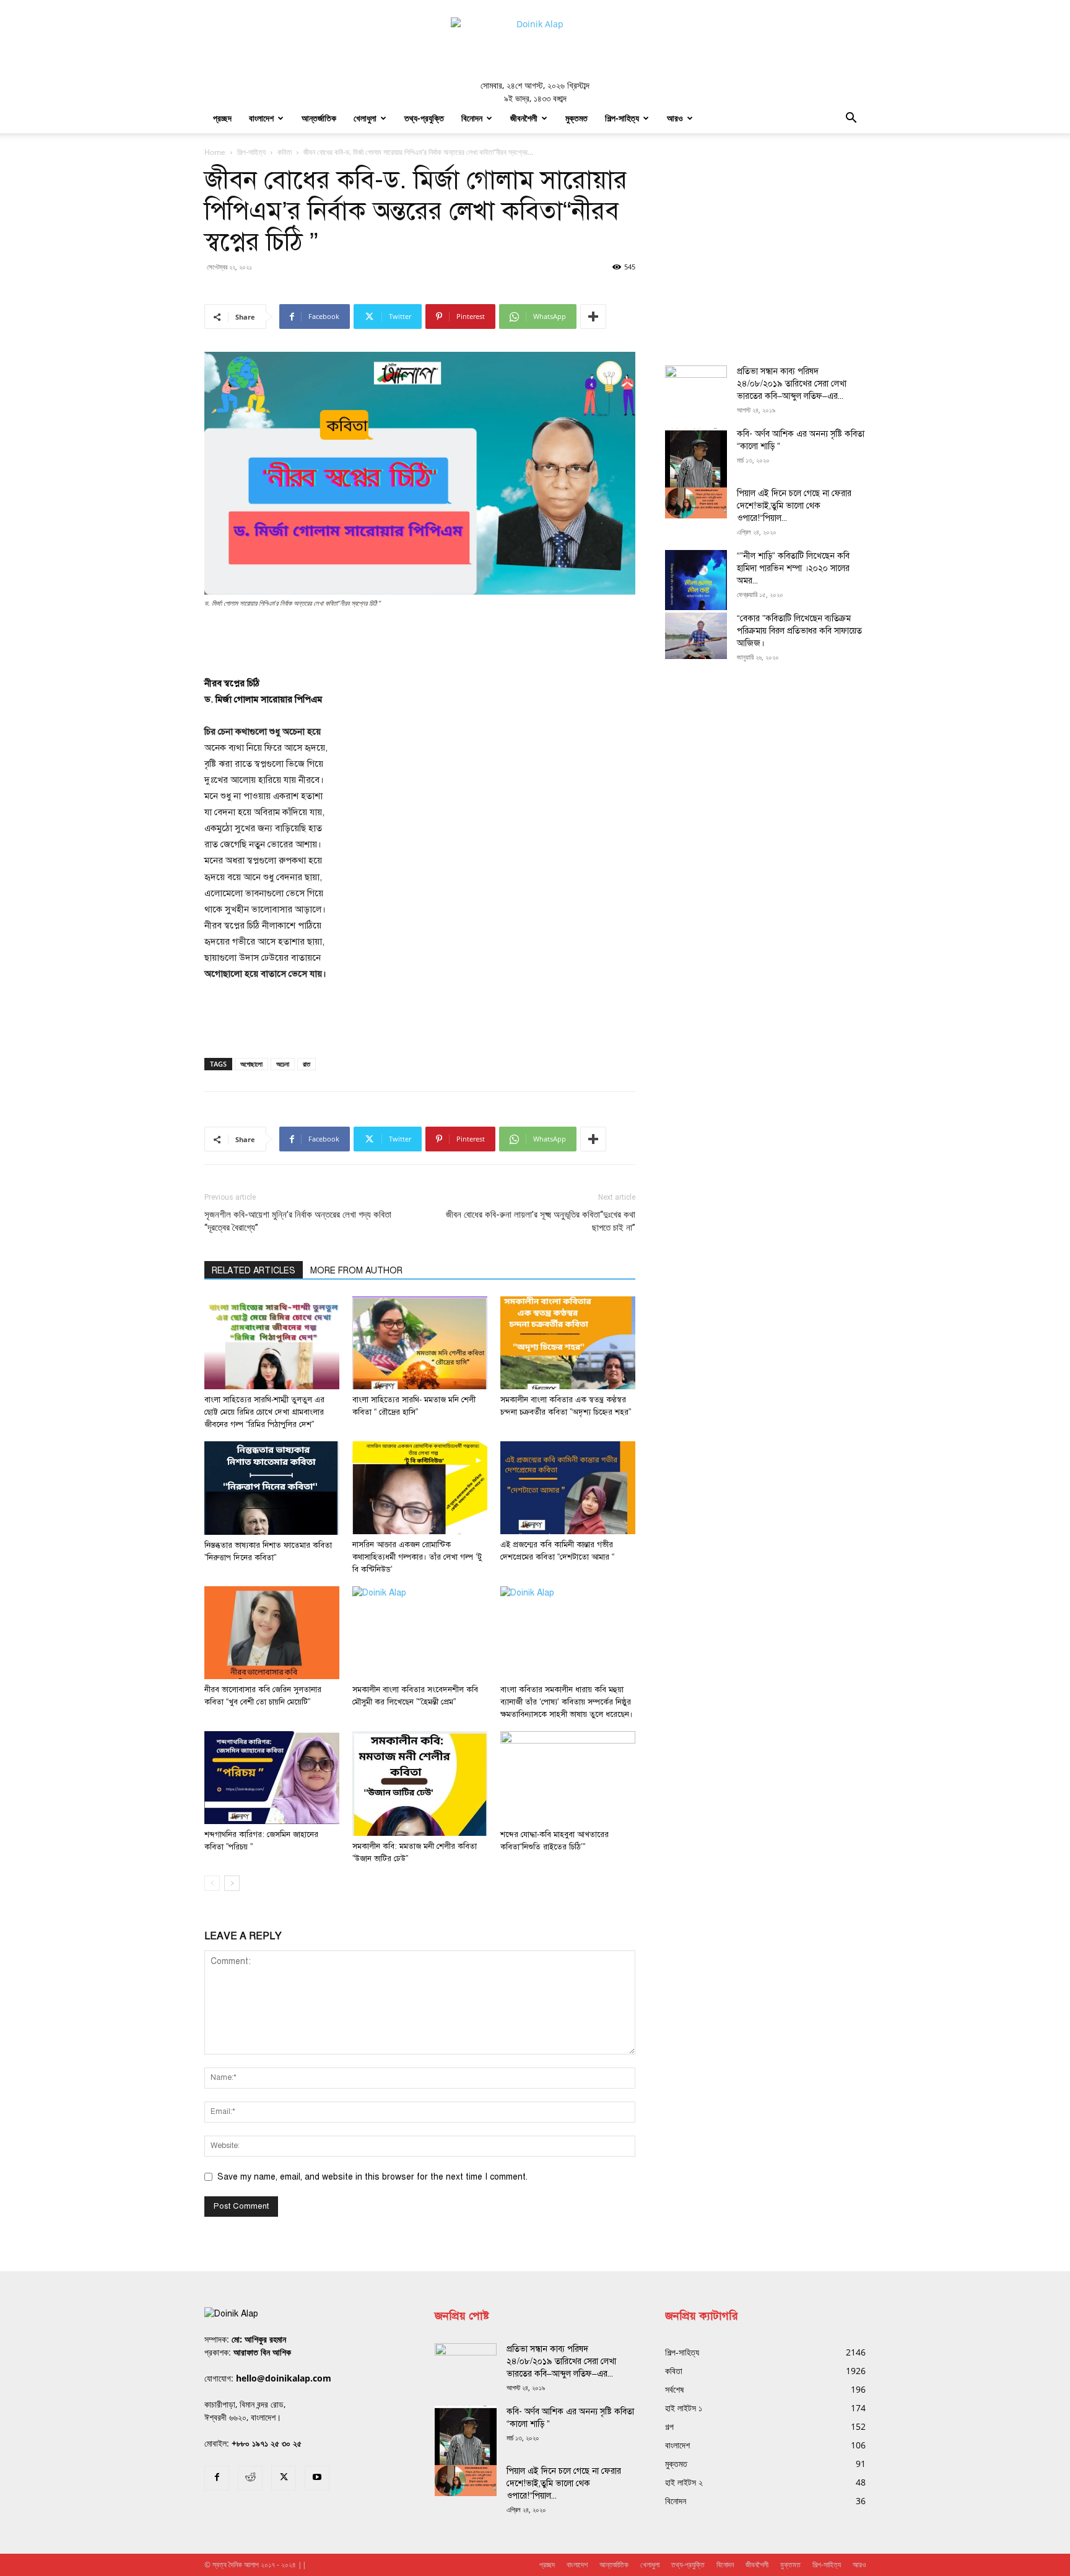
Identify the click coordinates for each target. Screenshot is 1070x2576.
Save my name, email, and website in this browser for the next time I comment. (372, 2177)
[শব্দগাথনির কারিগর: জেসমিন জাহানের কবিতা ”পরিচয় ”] (272, 1778)
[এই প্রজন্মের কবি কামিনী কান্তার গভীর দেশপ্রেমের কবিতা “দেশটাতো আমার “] (568, 1488)
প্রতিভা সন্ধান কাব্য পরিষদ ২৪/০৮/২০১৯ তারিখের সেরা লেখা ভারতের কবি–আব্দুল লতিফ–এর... (792, 384)
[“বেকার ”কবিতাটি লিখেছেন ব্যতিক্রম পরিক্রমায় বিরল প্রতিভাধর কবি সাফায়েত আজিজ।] (696, 636)
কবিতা (285, 152)
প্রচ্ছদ (222, 118)
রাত (307, 1064)
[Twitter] (284, 2478)
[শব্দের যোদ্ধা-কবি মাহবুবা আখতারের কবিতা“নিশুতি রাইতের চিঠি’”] (568, 1778)
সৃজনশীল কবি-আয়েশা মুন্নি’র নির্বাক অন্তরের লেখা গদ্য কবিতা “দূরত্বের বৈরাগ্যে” (298, 1221)
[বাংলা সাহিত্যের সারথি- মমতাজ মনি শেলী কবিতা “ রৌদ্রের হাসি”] (420, 1343)
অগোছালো (251, 1064)
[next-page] (232, 1883)
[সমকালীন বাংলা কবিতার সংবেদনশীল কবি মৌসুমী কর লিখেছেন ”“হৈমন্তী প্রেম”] (420, 1633)
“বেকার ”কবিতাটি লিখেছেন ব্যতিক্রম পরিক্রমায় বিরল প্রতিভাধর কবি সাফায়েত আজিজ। (799, 631)
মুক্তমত (576, 118)
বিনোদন (472, 118)
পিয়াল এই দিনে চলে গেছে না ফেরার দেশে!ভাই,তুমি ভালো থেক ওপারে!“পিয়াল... (794, 506)
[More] (593, 317)
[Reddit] (250, 2478)
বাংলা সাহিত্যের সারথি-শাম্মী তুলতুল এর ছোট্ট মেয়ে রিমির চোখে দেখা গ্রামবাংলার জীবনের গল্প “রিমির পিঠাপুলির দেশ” (264, 1412)
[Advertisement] (420, 644)
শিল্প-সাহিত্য (622, 118)
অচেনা (283, 1064)
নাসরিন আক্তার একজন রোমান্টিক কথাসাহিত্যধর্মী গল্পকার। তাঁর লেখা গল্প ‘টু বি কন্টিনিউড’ (417, 1557)
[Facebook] (217, 2478)
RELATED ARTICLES (254, 1271)
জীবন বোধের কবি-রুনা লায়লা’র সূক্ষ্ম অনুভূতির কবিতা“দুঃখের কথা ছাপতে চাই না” (541, 1221)
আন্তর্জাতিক (319, 118)
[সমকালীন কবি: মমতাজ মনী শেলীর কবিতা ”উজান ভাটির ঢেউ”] (420, 1784)
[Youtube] (317, 2478)
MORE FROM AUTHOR (356, 1271)
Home (215, 152)
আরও (675, 118)
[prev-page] (212, 1883)
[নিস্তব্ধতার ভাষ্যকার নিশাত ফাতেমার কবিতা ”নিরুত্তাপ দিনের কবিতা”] (272, 1488)
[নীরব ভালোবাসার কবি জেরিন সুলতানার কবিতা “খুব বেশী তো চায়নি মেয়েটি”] (272, 1633)
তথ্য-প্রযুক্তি (424, 118)
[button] (851, 119)
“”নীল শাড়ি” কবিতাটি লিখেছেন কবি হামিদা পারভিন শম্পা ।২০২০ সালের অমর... (793, 568)
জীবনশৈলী (524, 118)
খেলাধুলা (365, 118)
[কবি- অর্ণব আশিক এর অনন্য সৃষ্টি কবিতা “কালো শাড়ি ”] (696, 469)
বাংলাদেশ (261, 118)
